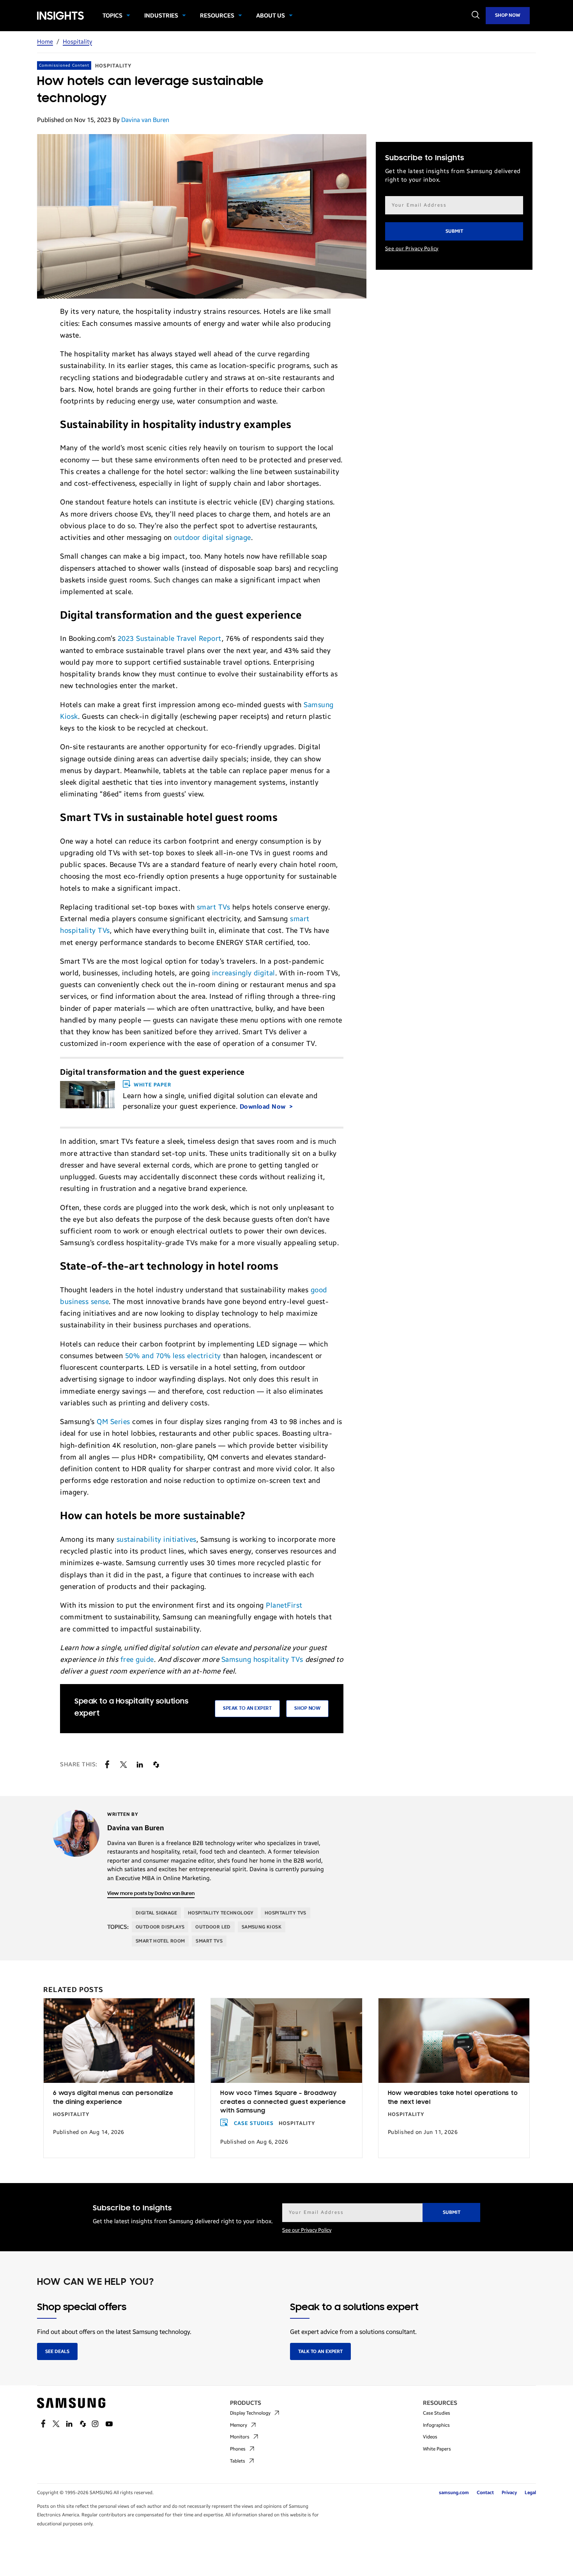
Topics (112, 16)
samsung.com (454, 2493)
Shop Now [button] (307, 1708)
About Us (271, 16)
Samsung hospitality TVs (262, 1660)
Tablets (238, 2461)
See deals (57, 2351)
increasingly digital (244, 973)
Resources (217, 16)
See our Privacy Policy (412, 249)
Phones (238, 2449)
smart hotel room (160, 1941)
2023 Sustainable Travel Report (170, 639)
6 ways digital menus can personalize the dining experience (113, 2098)
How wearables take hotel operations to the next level (453, 2098)
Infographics (436, 2425)
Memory (239, 2425)
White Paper (152, 1085)
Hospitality (77, 42)
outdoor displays (160, 1927)
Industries (161, 16)
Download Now (264, 1107)
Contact (485, 2493)
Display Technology (250, 2413)
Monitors (240, 2437)
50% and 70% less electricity (173, 1356)
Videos (430, 2437)
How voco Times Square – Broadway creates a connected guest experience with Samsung (283, 2102)
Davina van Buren (145, 120)
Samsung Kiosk (262, 1927)
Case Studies (254, 2123)
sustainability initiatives (157, 1539)
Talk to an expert (320, 2351)
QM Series (113, 1422)
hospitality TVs (286, 1913)
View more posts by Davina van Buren (151, 1894)
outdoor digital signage (212, 538)
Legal (530, 2493)
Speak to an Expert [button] (247, 1708)
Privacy (509, 2493)
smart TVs (214, 907)
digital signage (156, 1913)
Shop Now (508, 15)
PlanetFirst (284, 1605)
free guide (137, 1660)
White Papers (437, 2449)
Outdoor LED (213, 1927)
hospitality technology (221, 1913)
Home (45, 42)
